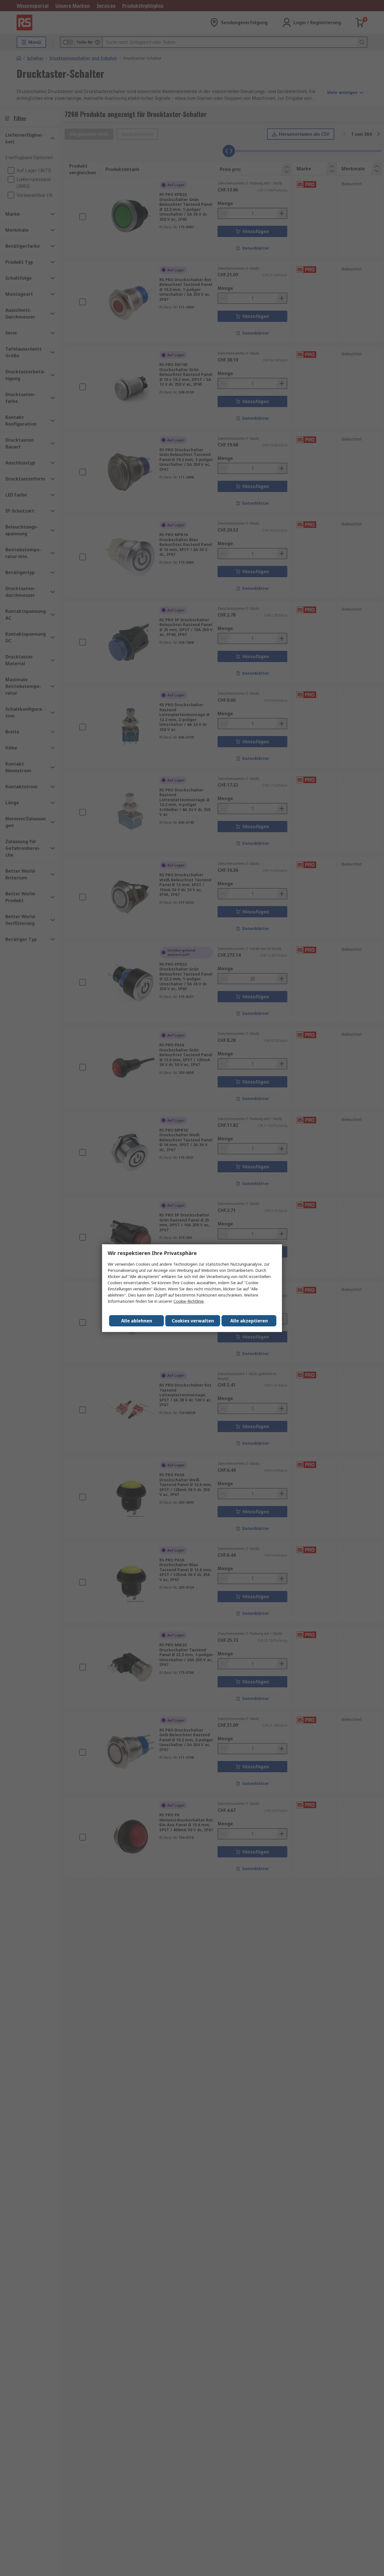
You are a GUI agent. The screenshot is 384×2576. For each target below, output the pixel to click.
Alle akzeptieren (249, 1321)
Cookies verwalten (193, 1321)
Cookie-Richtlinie (189, 1301)
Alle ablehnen (137, 1321)
